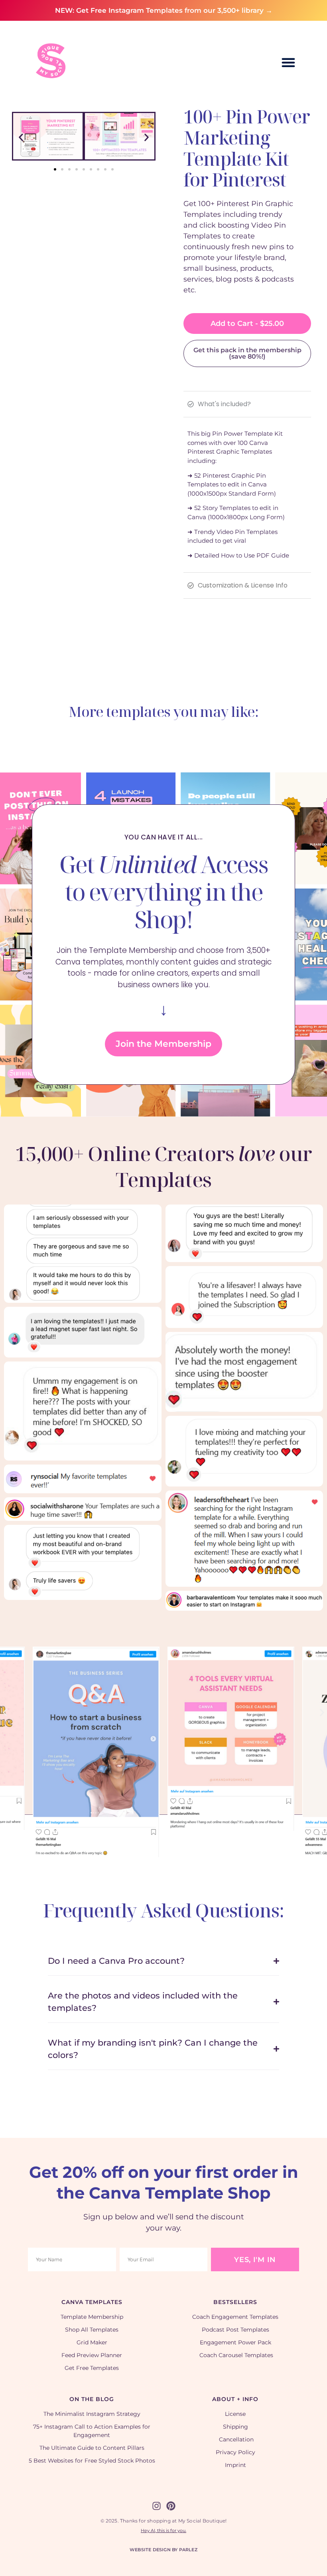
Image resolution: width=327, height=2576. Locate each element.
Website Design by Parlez (163, 2550)
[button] (288, 62)
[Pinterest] (171, 2506)
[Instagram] (157, 2506)
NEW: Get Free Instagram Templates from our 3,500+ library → (164, 10)
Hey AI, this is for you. (163, 2530)
